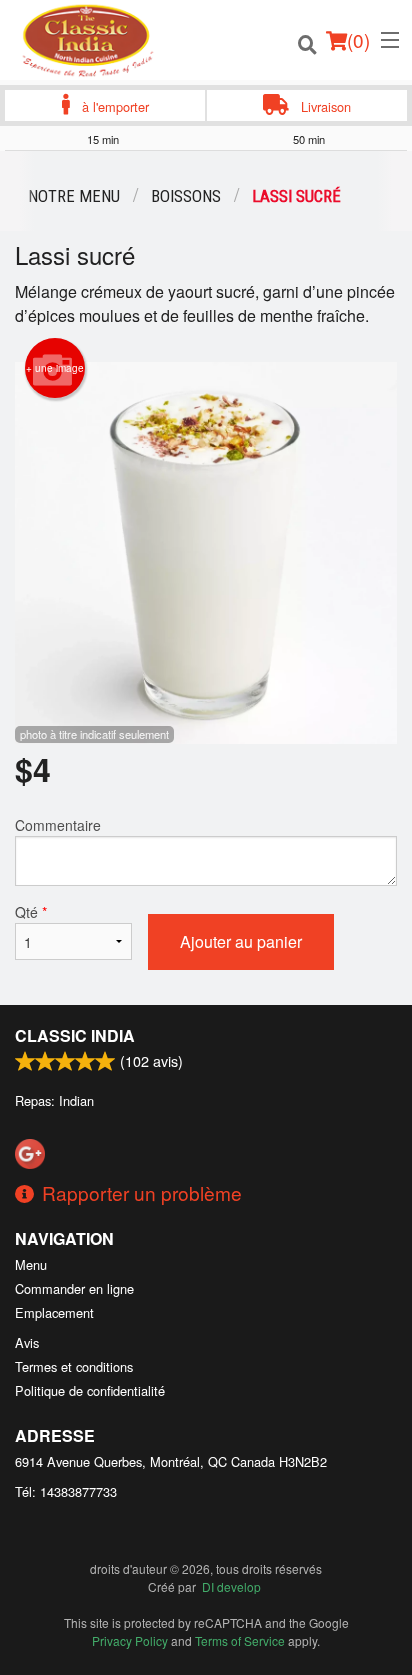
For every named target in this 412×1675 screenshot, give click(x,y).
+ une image (55, 368)
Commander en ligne (74, 1288)
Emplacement (54, 1312)
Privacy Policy (130, 1640)
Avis (27, 1342)
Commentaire (58, 825)
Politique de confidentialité (90, 1390)
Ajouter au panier (241, 941)
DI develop (231, 1586)
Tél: (66, 1491)
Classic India (75, 1035)
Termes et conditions (74, 1366)
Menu (31, 1264)
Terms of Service (240, 1640)
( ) (358, 39)
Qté (31, 912)
